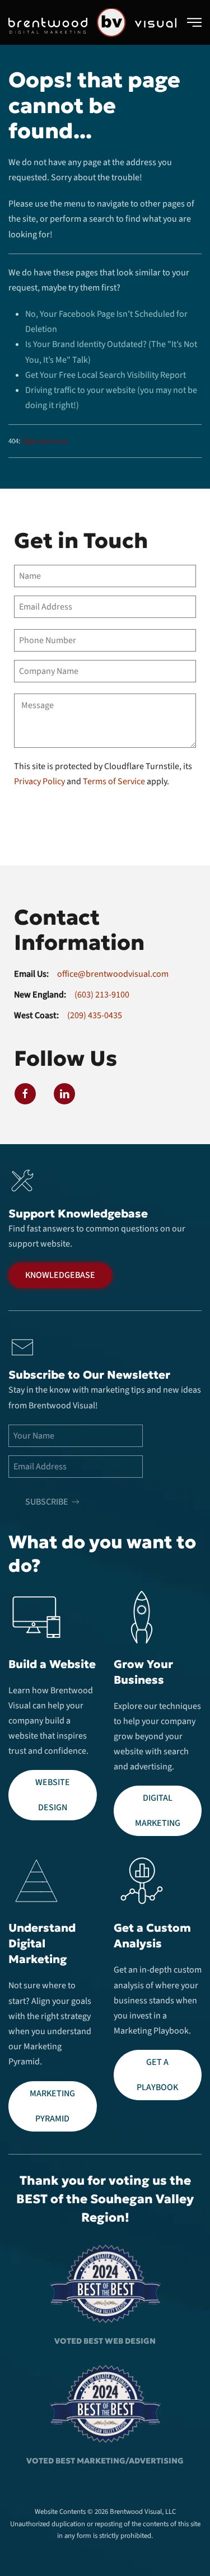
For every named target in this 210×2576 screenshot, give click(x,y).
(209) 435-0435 (95, 1015)
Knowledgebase (60, 1275)
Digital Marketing (158, 1811)
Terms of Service (114, 781)
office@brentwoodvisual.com (113, 974)
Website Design (53, 1795)
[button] (194, 22)
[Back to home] (92, 22)
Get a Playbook (157, 2075)
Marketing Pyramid (52, 2106)
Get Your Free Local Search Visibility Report (106, 375)
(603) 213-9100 (102, 995)
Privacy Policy (39, 781)
